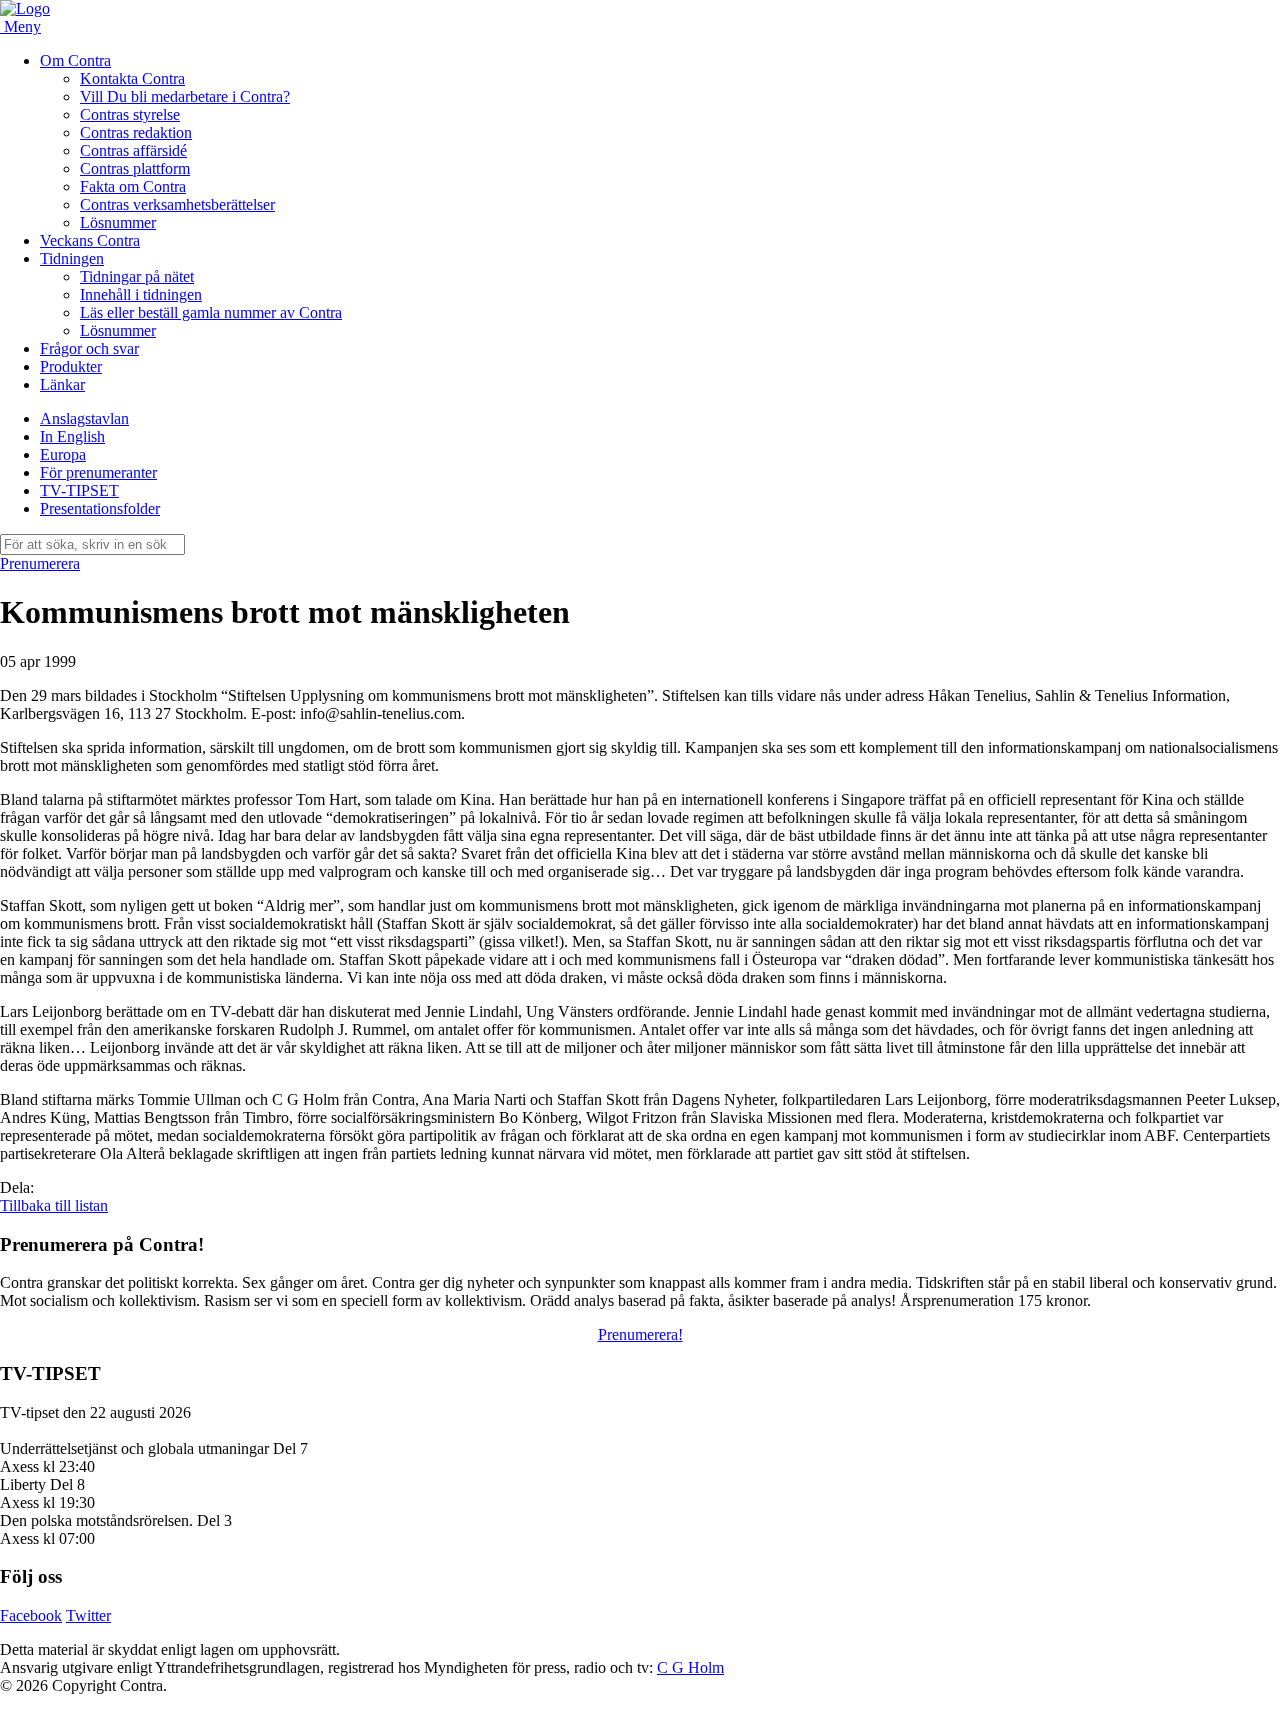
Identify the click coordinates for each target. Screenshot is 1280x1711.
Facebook (31, 1615)
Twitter (88, 1615)
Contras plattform (135, 168)
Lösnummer (118, 222)
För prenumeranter (98, 472)
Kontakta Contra (132, 78)
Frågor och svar (89, 348)
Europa (63, 454)
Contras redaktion (136, 132)
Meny (22, 26)
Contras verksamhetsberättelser (177, 204)
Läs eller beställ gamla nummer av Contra (211, 312)
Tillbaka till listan (54, 1205)
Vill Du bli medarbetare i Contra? (185, 96)
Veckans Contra (90, 240)
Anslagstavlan (84, 418)
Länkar (62, 384)
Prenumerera (40, 563)
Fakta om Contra (133, 186)
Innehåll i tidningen (141, 294)
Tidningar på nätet (137, 276)
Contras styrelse (130, 114)
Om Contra (75, 60)
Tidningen (72, 258)
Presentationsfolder (100, 508)
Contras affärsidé (133, 150)
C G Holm (690, 1667)
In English (72, 436)
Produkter (71, 366)
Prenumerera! (640, 1334)
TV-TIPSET (79, 490)
